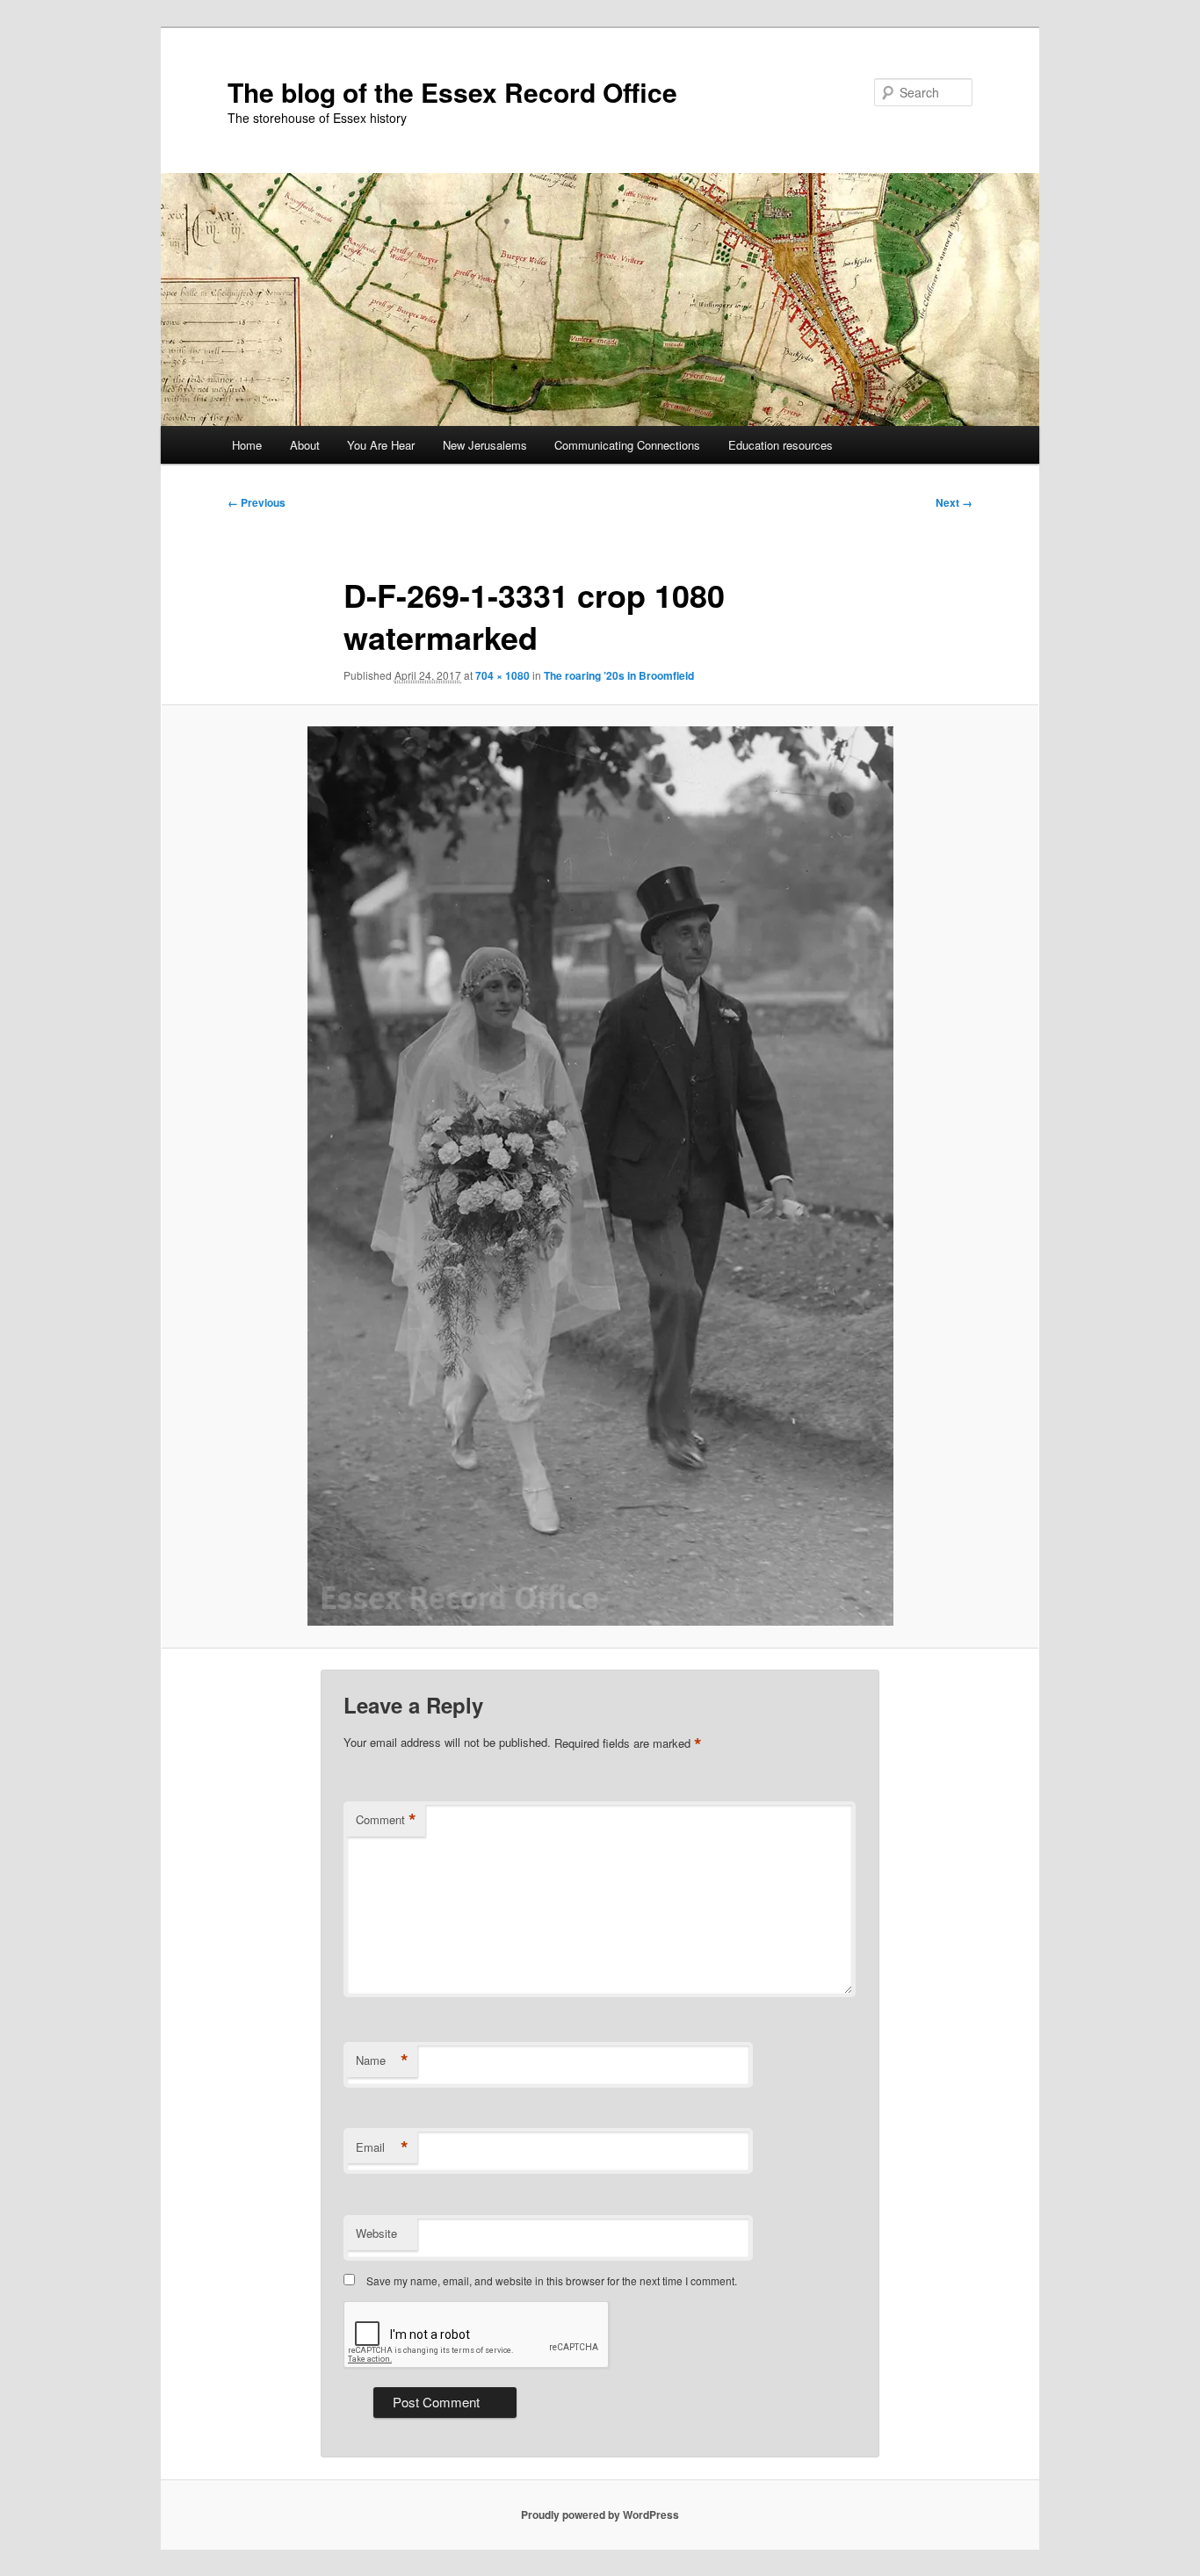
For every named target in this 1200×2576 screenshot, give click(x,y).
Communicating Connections (627, 445)
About (305, 445)
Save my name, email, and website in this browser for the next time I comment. (552, 2280)
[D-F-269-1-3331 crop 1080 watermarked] (600, 1176)
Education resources (781, 445)
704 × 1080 (502, 675)
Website (376, 2233)
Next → (954, 502)
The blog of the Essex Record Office (452, 92)
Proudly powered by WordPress (600, 2515)
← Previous (257, 502)
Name (382, 2060)
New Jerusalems (485, 445)
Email (382, 2147)
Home (247, 445)
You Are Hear (381, 445)
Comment (386, 1820)
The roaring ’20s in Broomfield (619, 675)
